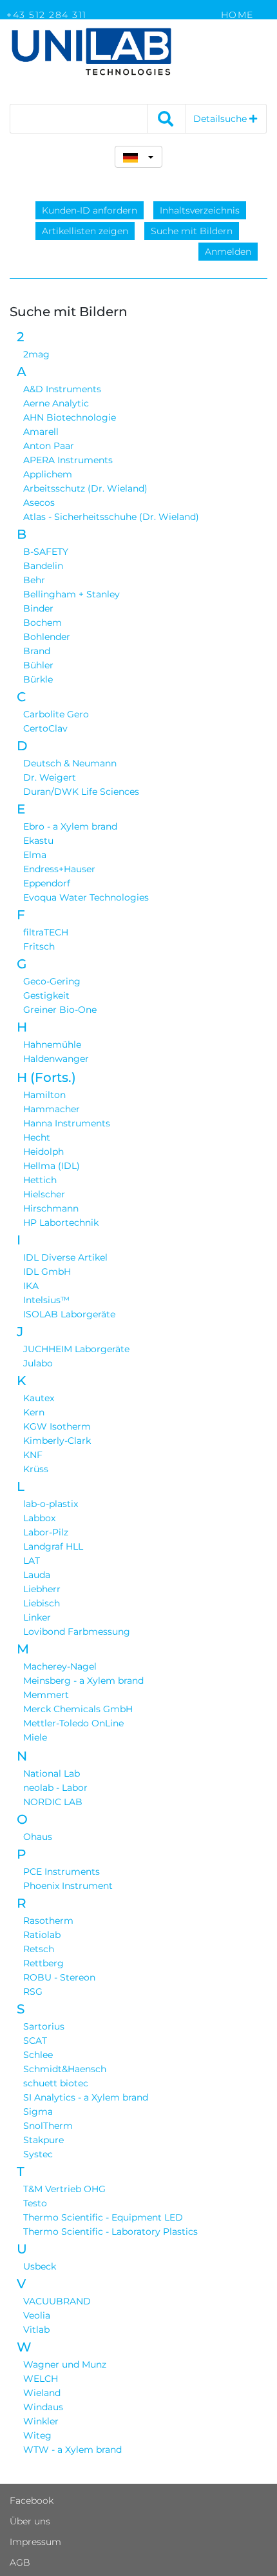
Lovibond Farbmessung (77, 1632)
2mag (36, 354)
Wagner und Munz (65, 2364)
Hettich (40, 1180)
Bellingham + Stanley (72, 594)
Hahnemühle (52, 1044)
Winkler (41, 2421)
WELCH (41, 2379)
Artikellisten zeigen (85, 231)
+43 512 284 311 (47, 15)
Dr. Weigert (50, 777)
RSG (33, 1992)
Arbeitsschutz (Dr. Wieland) (85, 488)
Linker (37, 1617)
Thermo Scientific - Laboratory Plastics (110, 2232)
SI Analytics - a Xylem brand (86, 2097)
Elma (35, 855)
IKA (31, 1286)
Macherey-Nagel (60, 1666)
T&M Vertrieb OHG (64, 2189)
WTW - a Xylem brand (72, 2450)
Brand (37, 651)
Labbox (39, 1518)
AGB (20, 2562)
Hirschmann (51, 1208)
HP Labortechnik (61, 1223)
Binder (38, 608)
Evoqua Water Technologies (86, 897)
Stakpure (43, 2140)
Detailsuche (221, 119)
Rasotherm (48, 1921)
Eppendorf (47, 883)
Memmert (46, 1695)
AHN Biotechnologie (70, 417)
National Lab (52, 1773)
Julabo (38, 1363)
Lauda (37, 1575)
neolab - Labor (55, 1788)
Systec (38, 2154)
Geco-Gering (52, 981)
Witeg (37, 2435)
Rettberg (43, 1963)
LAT (32, 1561)
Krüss (36, 1469)
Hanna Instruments (67, 1123)
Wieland (42, 2393)
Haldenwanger (56, 1059)
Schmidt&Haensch (65, 2069)
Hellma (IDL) (52, 1166)
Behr (34, 580)
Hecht (37, 1137)
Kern (34, 1412)
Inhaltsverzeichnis (200, 210)
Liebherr (42, 1589)
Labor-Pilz (46, 1532)
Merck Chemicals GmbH (78, 1709)
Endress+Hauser (59, 869)
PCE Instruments (62, 1872)
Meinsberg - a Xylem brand (83, 1681)
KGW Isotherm (57, 1426)
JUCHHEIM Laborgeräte (76, 1349)
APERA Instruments (68, 460)
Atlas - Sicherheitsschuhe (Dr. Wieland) (111, 517)
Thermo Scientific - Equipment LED (103, 2217)
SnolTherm (48, 2126)
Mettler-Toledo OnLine (73, 1723)
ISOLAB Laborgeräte (69, 1314)
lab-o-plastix (51, 1504)
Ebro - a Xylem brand (70, 826)
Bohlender (47, 637)
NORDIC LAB (53, 1802)
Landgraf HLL (53, 1546)
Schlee (38, 2055)
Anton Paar (49, 446)
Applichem (48, 474)
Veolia (37, 2315)
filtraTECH (46, 932)
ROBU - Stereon (59, 1977)
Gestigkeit (46, 995)
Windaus (43, 2407)
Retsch (39, 1949)
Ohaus (38, 1837)
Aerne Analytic (56, 403)
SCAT (35, 2041)
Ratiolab (42, 1935)
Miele (35, 1737)
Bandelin (43, 566)
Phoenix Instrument (68, 1886)
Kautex (39, 1398)
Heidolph (43, 1152)
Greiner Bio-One (60, 1010)
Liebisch (42, 1603)
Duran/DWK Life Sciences (81, 792)
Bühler (38, 665)
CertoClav (45, 728)
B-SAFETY (46, 552)
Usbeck (40, 2266)
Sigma (38, 2112)
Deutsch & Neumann (70, 763)
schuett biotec (56, 2083)
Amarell (41, 432)
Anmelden (228, 252)
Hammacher (52, 1109)
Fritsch (39, 946)
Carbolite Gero (56, 714)
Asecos (39, 503)
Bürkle (38, 679)
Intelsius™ (46, 1300)
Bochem (43, 623)
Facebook (32, 2501)
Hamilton (44, 1095)
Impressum (35, 2542)
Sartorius (44, 2026)
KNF (33, 1455)
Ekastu (38, 841)
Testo (35, 2203)
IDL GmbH (47, 1272)
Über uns (30, 2521)
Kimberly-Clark (57, 1441)
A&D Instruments (62, 389)
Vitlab (36, 2330)
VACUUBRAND (57, 2301)
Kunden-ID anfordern (90, 210)
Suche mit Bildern (192, 231)
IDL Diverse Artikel (65, 1257)
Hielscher (44, 1194)
